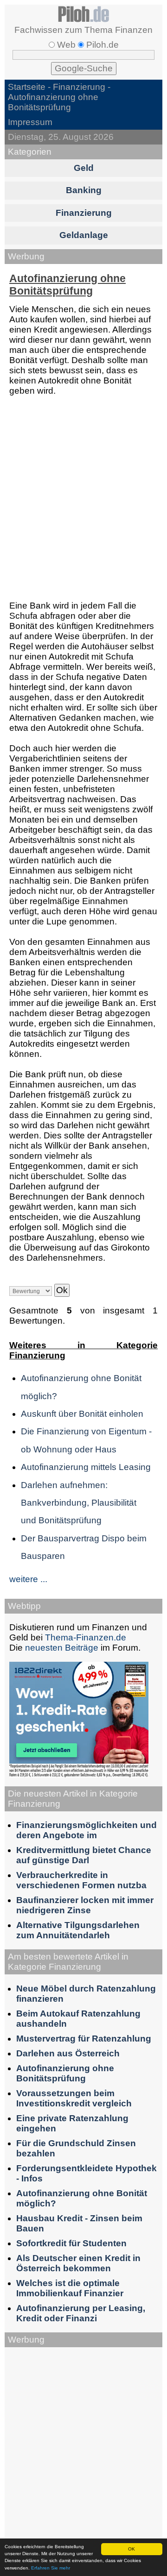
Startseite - (30, 87)
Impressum (30, 122)
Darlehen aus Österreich (68, 2053)
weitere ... (28, 1579)
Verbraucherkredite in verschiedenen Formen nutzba (81, 1880)
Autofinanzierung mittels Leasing (86, 1467)
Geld (84, 168)
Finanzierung (79, 87)
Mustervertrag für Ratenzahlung (84, 2039)
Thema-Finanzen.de (86, 1637)
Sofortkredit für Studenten (71, 2243)
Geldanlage (84, 235)
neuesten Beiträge (62, 1648)
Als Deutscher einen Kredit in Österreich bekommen (78, 2263)
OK (132, 2549)
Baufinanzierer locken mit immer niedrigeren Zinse (85, 1905)
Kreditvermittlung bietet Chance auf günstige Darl (84, 1855)
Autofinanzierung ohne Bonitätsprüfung (65, 2073)
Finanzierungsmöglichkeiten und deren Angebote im (87, 1830)
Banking (84, 190)
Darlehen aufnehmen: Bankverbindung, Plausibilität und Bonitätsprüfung (79, 1503)
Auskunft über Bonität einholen (82, 1414)
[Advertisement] (83, 499)
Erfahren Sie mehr (51, 2568)
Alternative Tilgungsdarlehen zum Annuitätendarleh (78, 1930)
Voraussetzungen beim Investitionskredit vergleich (74, 2098)
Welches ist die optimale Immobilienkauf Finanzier (70, 2288)
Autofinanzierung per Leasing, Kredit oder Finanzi (81, 2313)
